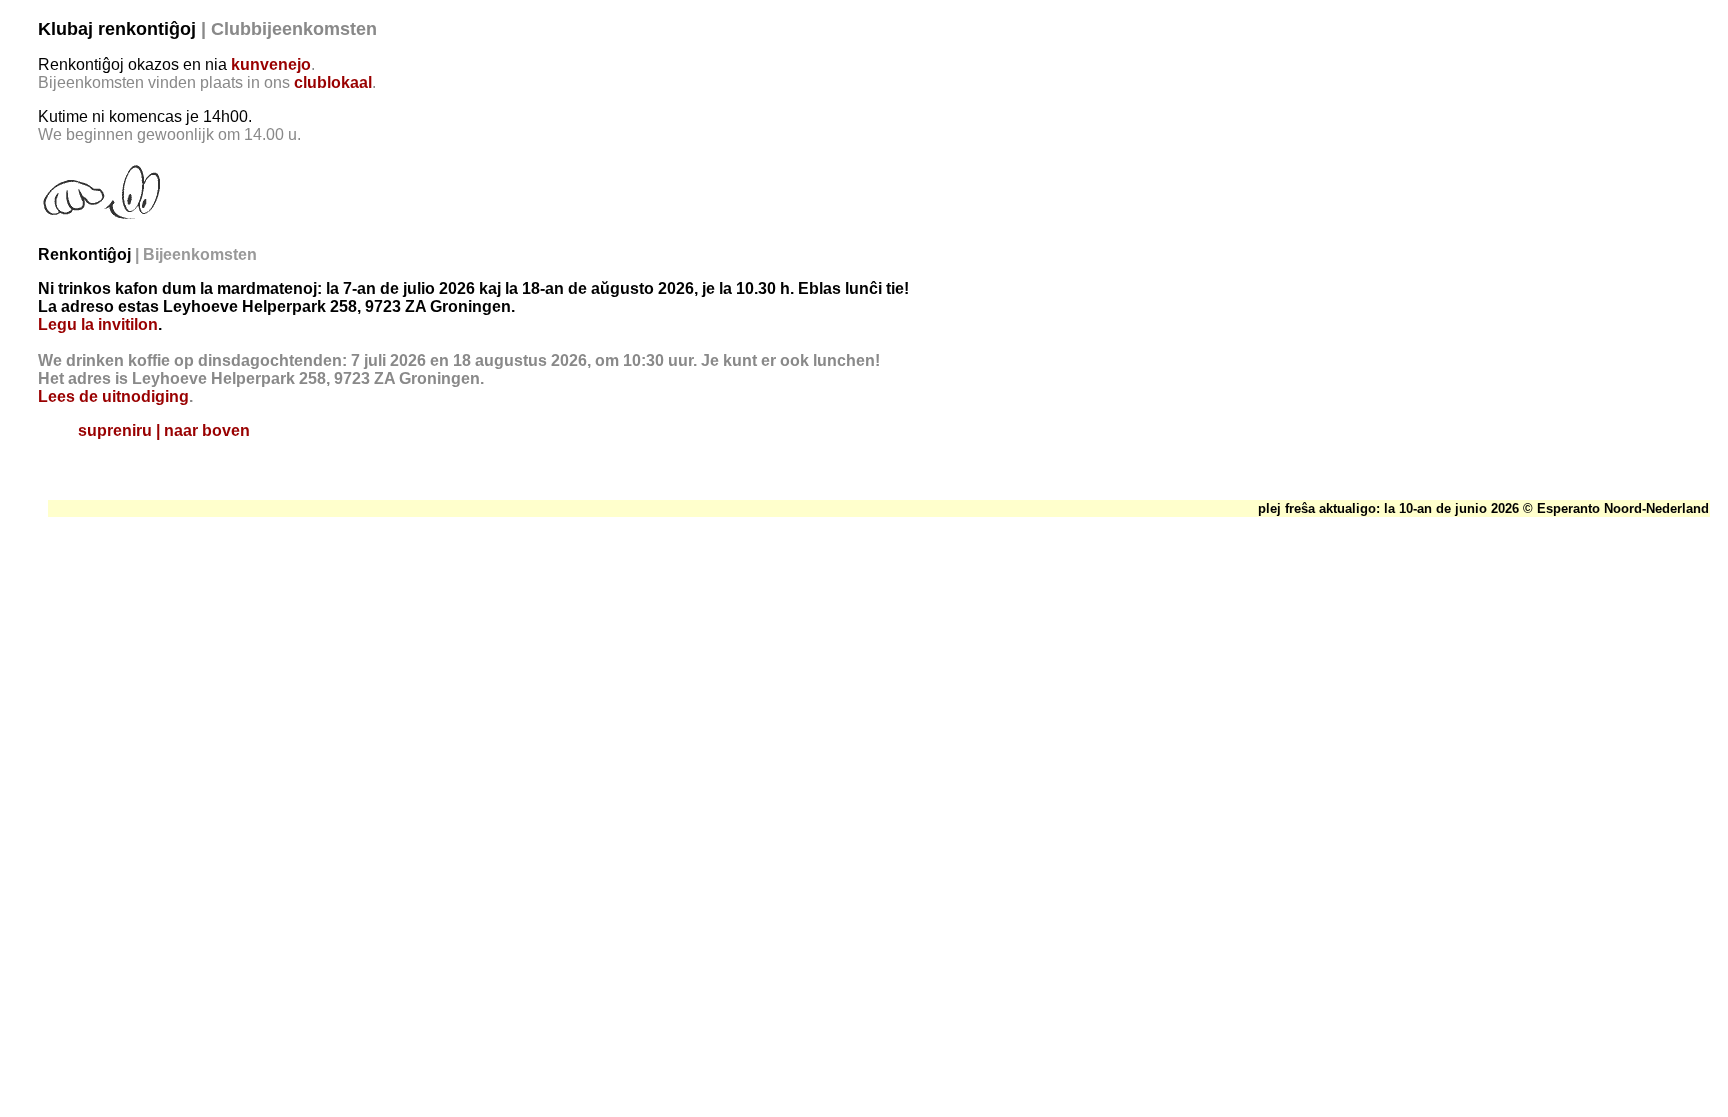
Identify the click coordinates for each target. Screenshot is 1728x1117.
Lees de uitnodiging (113, 396)
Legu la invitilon (98, 324)
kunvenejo (271, 64)
